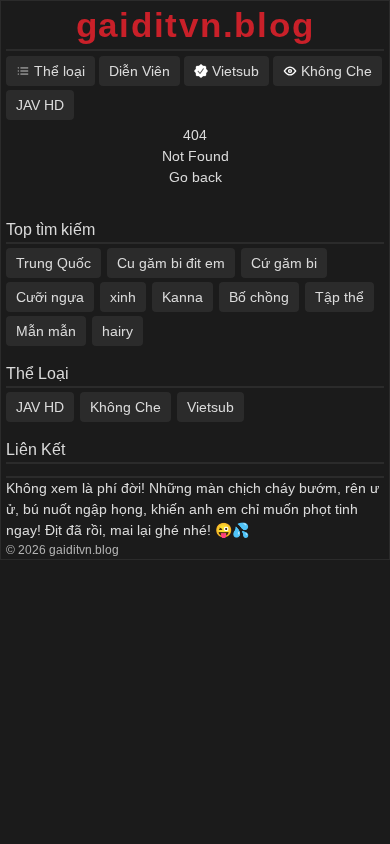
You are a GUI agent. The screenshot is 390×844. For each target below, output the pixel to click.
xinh (123, 297)
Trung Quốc (53, 263)
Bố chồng (259, 297)
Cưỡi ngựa (50, 297)
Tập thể (339, 297)
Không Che (125, 407)
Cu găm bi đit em (171, 263)
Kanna (182, 297)
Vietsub (210, 407)
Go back (195, 177)
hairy (117, 331)
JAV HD (40, 407)
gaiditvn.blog (195, 24)
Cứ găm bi (284, 263)
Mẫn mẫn (46, 331)
